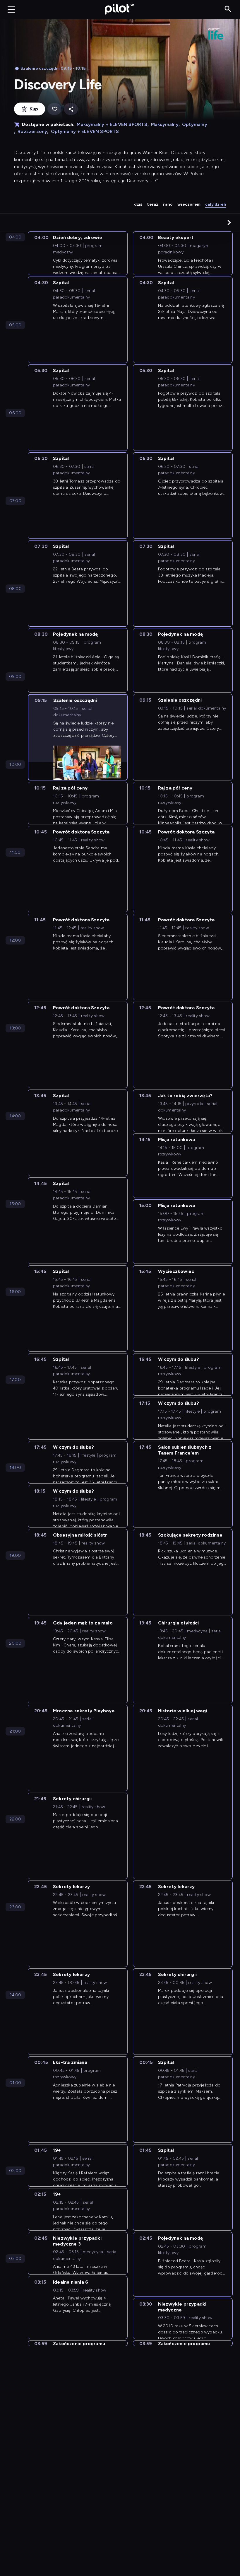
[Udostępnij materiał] (71, 109)
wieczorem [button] (189, 204)
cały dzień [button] (216, 204)
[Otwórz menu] (11, 9)
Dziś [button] (138, 204)
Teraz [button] (153, 204)
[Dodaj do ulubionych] (54, 109)
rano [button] (168, 204)
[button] (229, 222)
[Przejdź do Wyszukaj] (228, 9)
